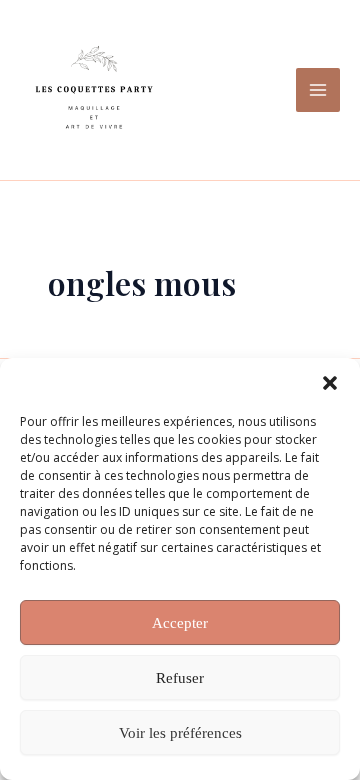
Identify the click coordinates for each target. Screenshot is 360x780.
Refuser (180, 678)
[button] (330, 383)
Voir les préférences (180, 733)
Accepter (180, 623)
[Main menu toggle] (318, 90)
